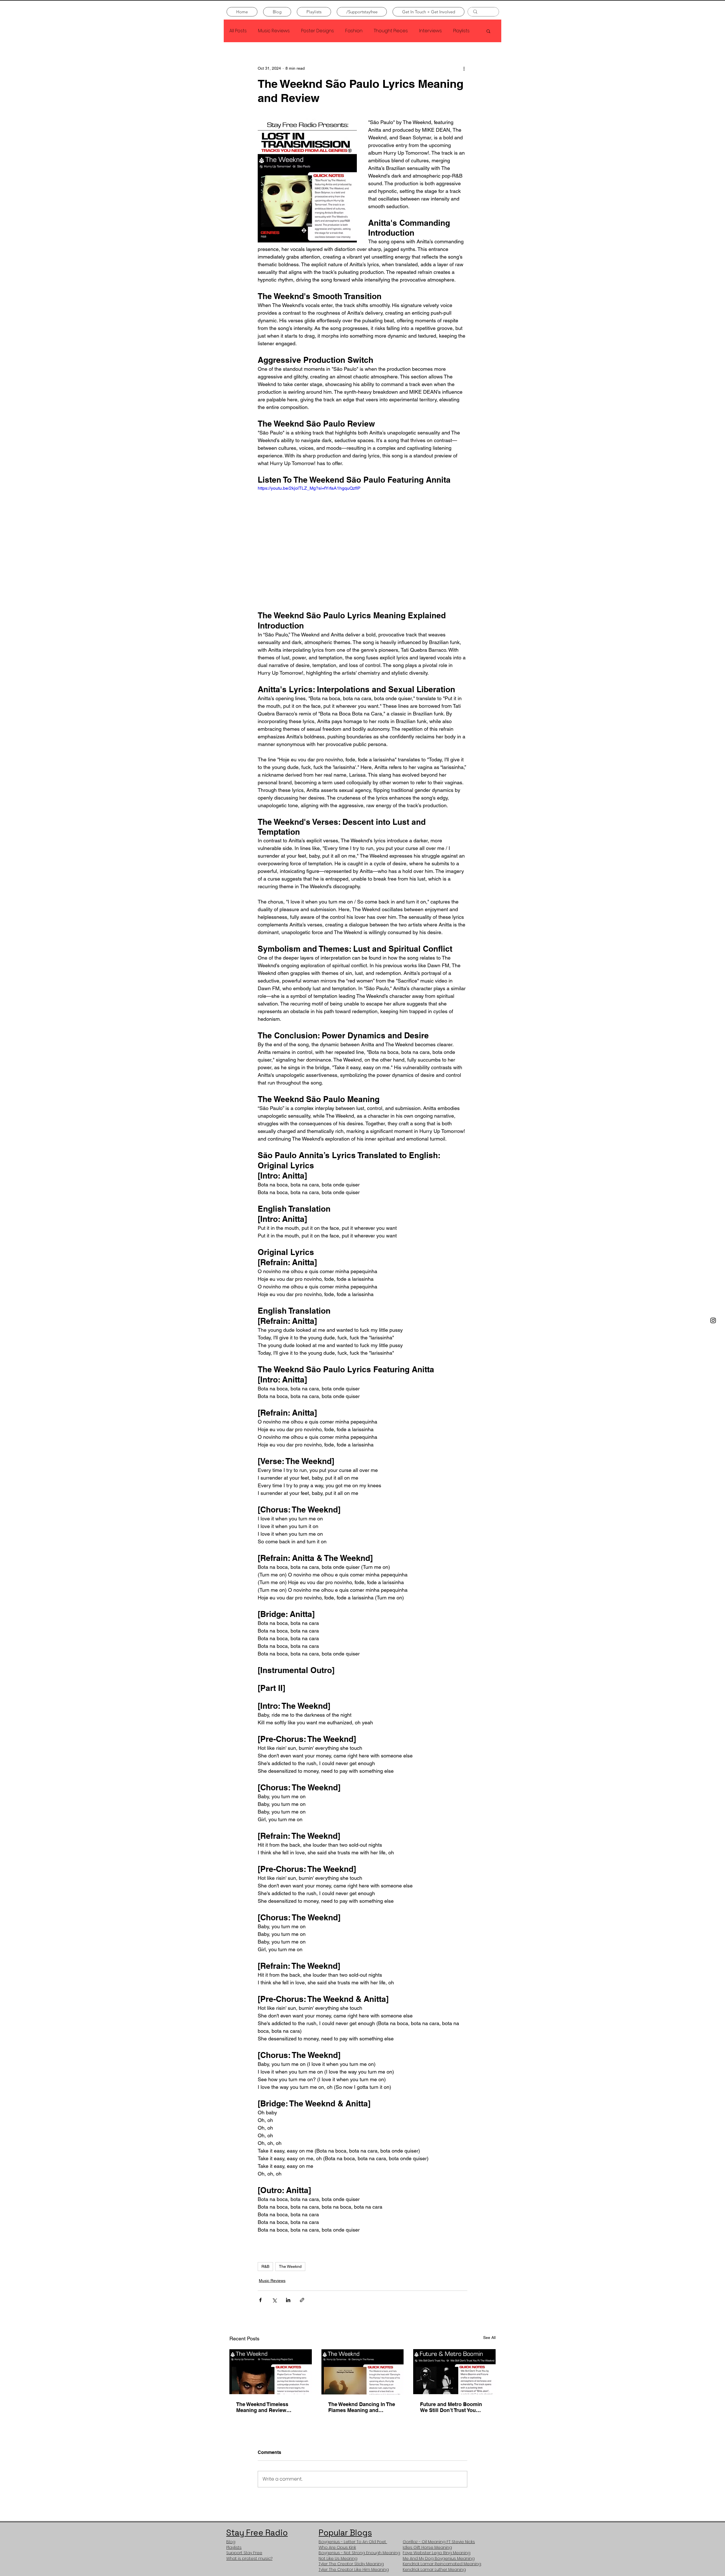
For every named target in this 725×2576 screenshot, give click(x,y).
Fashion (354, 31)
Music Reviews (274, 31)
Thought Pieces (391, 31)
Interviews (430, 31)
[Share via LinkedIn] (288, 2300)
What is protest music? (249, 2558)
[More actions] (464, 68)
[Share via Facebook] (260, 2300)
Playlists (461, 31)
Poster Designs (317, 31)
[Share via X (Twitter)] (274, 2300)
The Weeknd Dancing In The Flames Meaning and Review (362, 2407)
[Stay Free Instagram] (713, 1320)
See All (489, 2338)
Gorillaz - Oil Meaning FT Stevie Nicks (439, 2542)
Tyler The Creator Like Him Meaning (354, 2569)
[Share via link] (302, 2300)
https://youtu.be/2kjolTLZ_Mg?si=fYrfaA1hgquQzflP (310, 488)
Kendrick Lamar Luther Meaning (434, 2569)
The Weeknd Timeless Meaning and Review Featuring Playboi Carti (264, 2407)
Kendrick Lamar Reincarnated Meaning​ (442, 2564)
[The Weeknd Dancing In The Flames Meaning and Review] (363, 2371)
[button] (488, 31)
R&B (265, 2266)
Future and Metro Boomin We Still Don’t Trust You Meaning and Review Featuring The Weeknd (451, 2407)
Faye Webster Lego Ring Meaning (437, 2553)
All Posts (238, 31)
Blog (231, 2542)
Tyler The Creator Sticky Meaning (351, 2564)
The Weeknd (290, 2266)
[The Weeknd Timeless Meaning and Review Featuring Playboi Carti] (271, 2371)
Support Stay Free (244, 2553)
